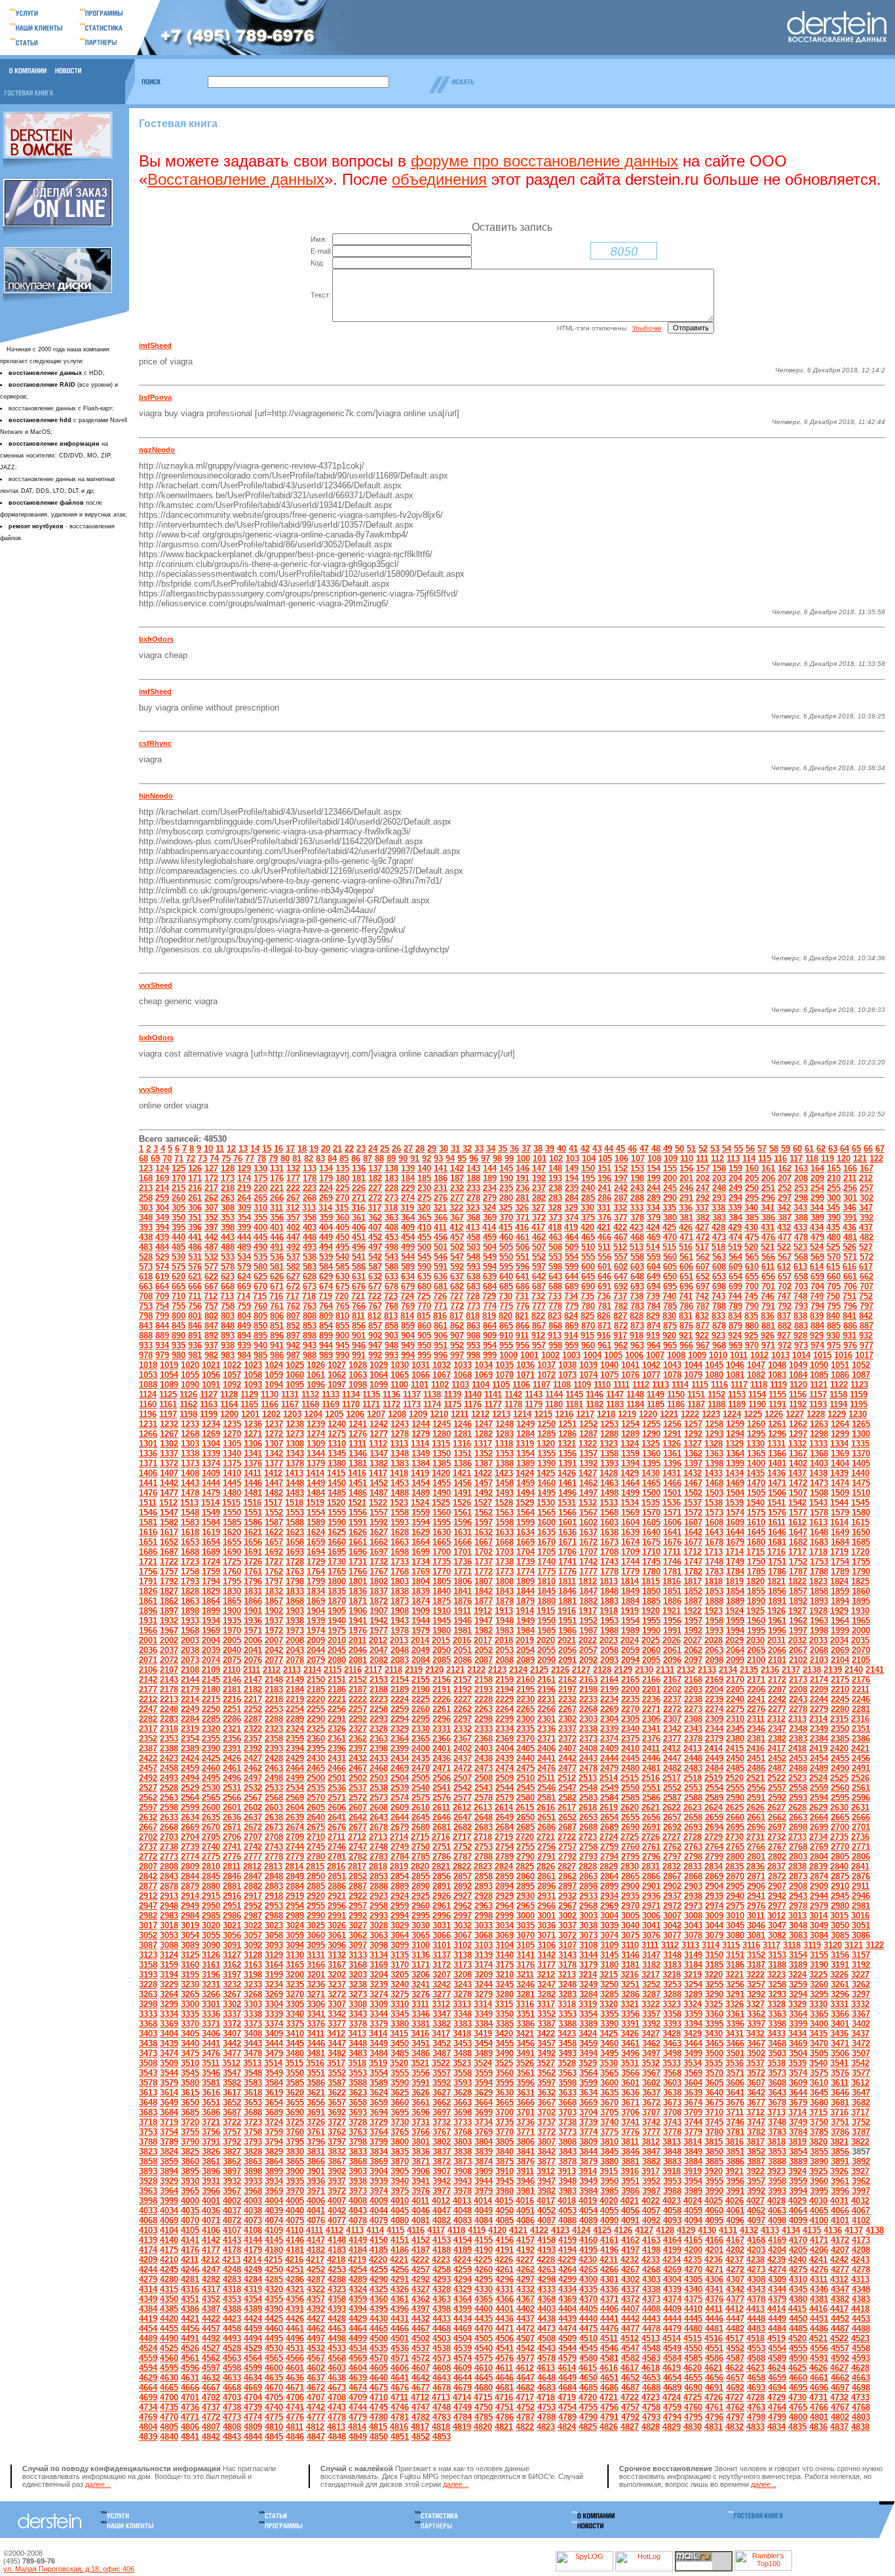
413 (473, 1227)
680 (424, 1286)
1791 (148, 1581)
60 (797, 1149)
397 (211, 1227)
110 (687, 1159)
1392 (588, 1463)
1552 (274, 1512)
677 (375, 1286)
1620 (232, 1532)
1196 (148, 1414)
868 (555, 1326)
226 (359, 1188)
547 (457, 1257)
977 (866, 1345)
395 (179, 1227)
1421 (462, 1473)
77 (250, 1159)
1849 (630, 1591)
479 (817, 1237)
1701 (463, 1552)
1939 (316, 1621)
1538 (714, 1503)
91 (415, 1159)
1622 (274, 1532)
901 (359, 1336)
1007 (655, 1355)
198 (637, 1178)
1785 (756, 1571)
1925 (755, 1611)
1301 (148, 1444)
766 (359, 1306)
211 (850, 1178)
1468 (714, 1483)
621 (195, 1277)
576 (195, 1267)
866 (523, 1326)
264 (244, 1198)
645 (588, 1277)
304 (162, 1208)
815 (424, 1316)
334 (653, 1208)
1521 (357, 1503)
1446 (253, 1483)
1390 (546, 1463)
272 (375, 1198)
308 (228, 1208)
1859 (840, 1591)
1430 (651, 1473)
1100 (399, 1385)
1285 (546, 1434)
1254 (630, 1424)
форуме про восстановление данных (544, 161)
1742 (588, 1562)
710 (179, 1296)
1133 (331, 1395)
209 (817, 1178)
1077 (651, 1375)
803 (228, 1316)
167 (866, 1168)
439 (162, 1237)
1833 (295, 1591)
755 (179, 1306)
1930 (860, 1611)
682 (457, 1286)
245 (670, 1188)
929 (817, 1336)
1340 (232, 1454)
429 (735, 1227)
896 (277, 1336)
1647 (798, 1532)
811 (358, 1316)
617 (866, 1267)
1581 (148, 1522)
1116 (719, 1385)
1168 (310, 1404)
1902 (274, 1611)
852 (293, 1326)
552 (539, 1257)
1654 (211, 1542)
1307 (274, 1444)
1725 (232, 1562)
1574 (735, 1512)
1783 (714, 1571)
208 (801, 1178)
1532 (588, 1503)
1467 (693, 1483)
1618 (190, 1532)
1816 (672, 1581)
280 (506, 1198)
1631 (463, 1532)
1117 (739, 1385)
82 (309, 1159)
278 (473, 1198)
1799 (316, 1581)
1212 (480, 1414)
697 (703, 1286)
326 (522, 1208)
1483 (295, 1493)
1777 (588, 1571)
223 (310, 1188)
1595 (442, 1522)
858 (391, 1326)
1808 (505, 1581)
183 (391, 1178)
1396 (672, 1463)
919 (653, 1336)
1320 (546, 1444)
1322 (588, 1444)
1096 (316, 1385)
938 (228, 1345)
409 (408, 1227)
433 (800, 1227)
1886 (672, 1601)
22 (349, 1149)
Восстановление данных (236, 179)
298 (801, 1198)
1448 (295, 1483)
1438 (818, 1473)
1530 (546, 1503)
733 (555, 1296)
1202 (271, 1414)
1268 (190, 1434)
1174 (432, 1404)
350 (179, 1218)
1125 (168, 1395)
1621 (253, 1532)
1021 (211, 1365)
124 (162, 1168)
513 (637, 1247)
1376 (253, 1463)
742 (702, 1296)
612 (784, 1267)
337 (702, 1208)
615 (833, 1267)
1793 (190, 1581)
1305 (232, 1444)
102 (556, 1159)
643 (555, 1277)
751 (849, 1296)
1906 (358, 1611)
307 (211, 1208)
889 (162, 1336)
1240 (337, 1424)
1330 (755, 1444)
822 (538, 1316)
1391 (567, 1463)
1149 (656, 1395)
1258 (714, 1424)
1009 (697, 1355)
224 (326, 1188)
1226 (774, 1414)
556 (604, 1257)
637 (457, 1277)
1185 (656, 1404)
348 (146, 1218)
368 (473, 1218)
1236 (253, 1424)
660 (834, 1277)
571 (850, 1257)
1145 (574, 1395)
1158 (838, 1395)
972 (785, 1345)
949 (408, 1345)
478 (801, 1237)
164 (817, 1168)
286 (604, 1198)
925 (751, 1336)
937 (211, 1345)
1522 (378, 1503)
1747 (693, 1562)
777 (539, 1306)
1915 (546, 1611)
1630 (442, 1532)
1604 (630, 1522)
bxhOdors (156, 639)
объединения (439, 179)
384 (735, 1218)
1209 (418, 1414)
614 (817, 1267)
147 (539, 1168)
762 (293, 1306)
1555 (337, 1512)
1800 (337, 1581)
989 (326, 1355)
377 (621, 1218)
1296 (777, 1434)
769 (408, 1306)
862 (457, 1326)
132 (293, 1168)
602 (621, 1267)
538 (310, 1257)
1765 (337, 1571)
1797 (274, 1581)
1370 (861, 1454)
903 (391, 1336)
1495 (546, 1493)
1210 (439, 1414)
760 (260, 1306)
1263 (819, 1424)
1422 (483, 1473)
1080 (714, 1375)
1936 (253, 1621)
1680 (756, 1542)
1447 (274, 1483)
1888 (714, 1601)
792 (785, 1306)
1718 (818, 1552)
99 (509, 1159)
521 (768, 1247)
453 (391, 1237)
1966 (148, 1630)
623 (228, 1277)
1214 (522, 1414)
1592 (379, 1522)
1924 (734, 1611)
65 (856, 1149)
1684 (840, 1542)
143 (473, 1168)
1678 (714, 1542)
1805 (442, 1581)
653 (719, 1277)
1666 (463, 1542)
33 (479, 1149)
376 (604, 1218)
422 (620, 1227)
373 (555, 1218)
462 (539, 1237)
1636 (567, 1532)
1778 (609, 1571)
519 (735, 1247)
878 (719, 1326)
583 (310, 1267)
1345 (337, 1454)
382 (703, 1218)
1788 (819, 1571)
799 (162, 1316)
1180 (554, 1404)
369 (490, 1218)
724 (407, 1296)
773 (473, 1306)
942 (293, 1345)
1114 (680, 1385)
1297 (798, 1434)
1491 (463, 1493)
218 (228, 1188)
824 (571, 1316)
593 (473, 1267)
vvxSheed (156, 985)
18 (302, 1149)
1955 (651, 1621)
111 (702, 1159)
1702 (484, 1552)
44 (609, 1149)
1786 (777, 1571)
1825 (860, 1581)
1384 (421, 1463)
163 (801, 1168)
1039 (588, 1365)
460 (506, 1237)
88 (379, 1159)
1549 (211, 1512)
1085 (819, 1375)
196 (604, 1178)
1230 (858, 1414)
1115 (700, 1385)
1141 (493, 1395)
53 (715, 1149)
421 (604, 1227)
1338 (190, 1454)
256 (850, 1188)
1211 (460, 1414)
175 (260, 1178)
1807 (484, 1581)
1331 (776, 1444)
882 (785, 1326)
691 (604, 1286)
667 (211, 1286)
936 (195, 1345)
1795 (232, 1581)
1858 (819, 1591)
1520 (336, 1503)
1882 (588, 1601)
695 (670, 1286)
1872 (379, 1601)
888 (146, 1336)
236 (523, 1188)
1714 (734, 1552)
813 (391, 1316)
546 (441, 1257)
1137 (412, 1395)
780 (588, 1306)
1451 (358, 1483)
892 (211, 1336)
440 (179, 1237)
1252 (588, 1424)
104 (589, 1159)
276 (441, 1198)
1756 (148, 1571)
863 (473, 1326)
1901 (253, 1611)
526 (849, 1247)
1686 (148, 1552)
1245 (442, 1424)
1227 (795, 1414)
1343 (295, 1454)
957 (539, 1345)
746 (768, 1296)
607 (703, 1267)
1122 (839, 1385)
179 (326, 1178)
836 (768, 1316)
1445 (232, 1483)
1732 (379, 1562)
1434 (734, 1473)
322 (456, 1208)
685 (506, 1286)
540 (342, 1257)
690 (588, 1286)
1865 (232, 1601)
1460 (546, 1483)
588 (391, 1267)
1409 (211, 1473)
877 (703, 1326)
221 (277, 1188)
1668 (505, 1542)
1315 (441, 1444)
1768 (400, 1571)
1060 (295, 1375)
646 (604, 1277)
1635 (546, 1532)
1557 (379, 1512)
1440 (860, 1473)
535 (260, 1257)
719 (325, 1296)
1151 (696, 1395)
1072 (546, 1375)
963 (637, 1345)
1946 (463, 1621)
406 (359, 1227)
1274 (316, 1434)
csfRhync (155, 743)
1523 (399, 1503)
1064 (379, 1375)
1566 (567, 1512)
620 (179, 1277)
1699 (421, 1552)
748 (800, 1296)
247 (703, 1188)
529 (162, 1257)
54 (727, 1149)
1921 (672, 1611)
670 (260, 1286)
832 (702, 1316)
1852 (693, 1591)
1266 (148, 1434)
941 (277, 1345)
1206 (355, 1414)
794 (817, 1306)
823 (555, 1316)
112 (717, 1159)
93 (438, 1159)
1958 (714, 1621)
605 (670, 1267)
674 (326, 1286)
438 (146, 1237)
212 (866, 1178)
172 (211, 1178)
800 (179, 1316)
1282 (484, 1434)
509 (572, 1247)
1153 (737, 1395)
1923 (714, 1611)
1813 (609, 1581)
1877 (484, 1601)
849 (244, 1326)
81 (297, 1159)
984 (244, 1355)
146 (523, 1168)
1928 (818, 1611)
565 (752, 1257)
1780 (651, 1571)
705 (834, 1286)
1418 (399, 1473)
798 (146, 1316)
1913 (504, 1611)
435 (833, 1227)
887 (866, 1326)
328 (555, 1208)
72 (191, 1159)
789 (735, 1306)
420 (587, 1227)
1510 (861, 1493)
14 (255, 1149)
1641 (672, 1532)
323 (473, 1208)
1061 (316, 1375)
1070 (505, 1375)
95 (462, 1159)
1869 (316, 1601)
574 (162, 1267)
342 (784, 1208)
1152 (716, 1395)
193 (555, 1178)
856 (359, 1326)
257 (866, 1188)
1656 (253, 1542)
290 (670, 1198)
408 (391, 1227)
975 (834, 1345)
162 (785, 1168)
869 (572, 1326)
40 (562, 1149)
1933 (190, 1621)
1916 (567, 1611)
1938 (295, 1621)
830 (669, 1316)
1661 (358, 1542)
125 (179, 1168)
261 (195, 1198)
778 (555, 1306)
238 (555, 1188)
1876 (463, 1601)
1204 (313, 1414)
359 (326, 1218)
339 (735, 1208)
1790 (861, 1571)
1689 (211, 1552)
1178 (513, 1404)
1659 (316, 1542)
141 (441, 1168)
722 (374, 1296)
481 (850, 1237)
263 (228, 1198)
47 (644, 1149)
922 (702, 1336)
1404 (840, 1463)
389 (817, 1218)
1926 (776, 1611)
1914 (525, 1611)
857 (375, 1326)
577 (211, 1267)
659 (817, 1277)
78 (261, 1159)
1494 (525, 1493)
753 (146, 1306)
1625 (337, 1532)
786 (686, 1306)
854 (326, 1326)
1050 (819, 1365)
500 (424, 1247)
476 (768, 1237)
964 (654, 1345)
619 (162, 1277)
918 (637, 1336)
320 (424, 1208)
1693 (295, 1552)
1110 (602, 1385)
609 (735, 1267)
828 (637, 1316)
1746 (672, 1562)
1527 (483, 1503)
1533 (609, 1503)
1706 (567, 1552)
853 (310, 1326)
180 (342, 1178)
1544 (839, 1503)
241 (604, 1188)
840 (833, 1316)
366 (441, 1218)
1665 (442, 1542)
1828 (190, 1591)
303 (146, 1208)
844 (162, 1326)
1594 (421, 1522)
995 (424, 1355)
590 (424, 1267)
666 (195, 1286)
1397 (693, 1463)
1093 (253, 1385)
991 (359, 1355)
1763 (295, 1571)
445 (260, 1237)
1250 (546, 1424)
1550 (232, 1512)
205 (752, 1178)
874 (654, 1326)
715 (260, 1296)
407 (375, 1227)
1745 (651, 1562)
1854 (735, 1591)
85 (344, 1159)
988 (310, 1355)
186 (441, 1178)
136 (359, 1168)
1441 (148, 1483)
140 (424, 1168)
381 (686, 1218)
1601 (567, 1522)
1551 (253, 1512)
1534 (630, 1503)
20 (326, 1149)
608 (719, 1267)
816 (440, 1316)
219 (244, 1188)
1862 (169, 1601)
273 (391, 1198)
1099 (379, 1385)
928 (800, 1336)
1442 (169, 1483)
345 (833, 1208)
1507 (798, 1493)
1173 (412, 1404)
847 (211, 1326)
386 (768, 1218)
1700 (442, 1552)
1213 (501, 1414)
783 (637, 1306)
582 (293, 1267)
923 (718, 1336)
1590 (337, 1522)
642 (539, 1277)
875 (670, 1326)
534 (244, 1257)
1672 (588, 1542)
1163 (209, 1404)
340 (751, 1208)
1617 (169, 1532)
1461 (567, 1483)
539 (326, 1257)
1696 (358, 1552)
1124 (148, 1395)
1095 (295, 1385)
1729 (316, 1562)
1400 (756, 1463)
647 (621, 1277)
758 (228, 1306)
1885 (651, 1601)
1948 (505, 1621)
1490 (442, 1493)
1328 (714, 1444)
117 (796, 1159)
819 (489, 1316)
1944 (421, 1621)
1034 (484, 1365)
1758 (190, 1571)
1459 (525, 1483)
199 (654, 1178)
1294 (735, 1434)
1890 (756, 1601)
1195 (859, 1404)
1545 (860, 1503)
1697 (379, 1552)
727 (456, 1296)
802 (211, 1316)
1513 (189, 1503)
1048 (777, 1365)
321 (440, 1208)
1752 (798, 1562)
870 (588, 1326)
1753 (819, 1562)
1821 (776, 1581)
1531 (567, 1503)
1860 (861, 1591)
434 (817, 1227)
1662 (379, 1542)
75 (226, 1159)
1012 (759, 1355)
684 (490, 1286)
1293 (714, 1434)
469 (654, 1237)
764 (326, 1306)
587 (375, 1267)
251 (768, 1188)
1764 (316, 1571)
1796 (253, 1581)
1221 (669, 1414)
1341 (253, 1454)
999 (490, 1355)
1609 (735, 1522)
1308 (295, 1444)
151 (604, 1168)
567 (785, 1257)
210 (834, 1178)
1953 (609, 1621)
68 (143, 1159)
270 (342, 1198)
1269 (211, 1434)
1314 (420, 1444)
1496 (567, 1493)
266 (277, 1198)
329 (571, 1208)
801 (195, 1316)
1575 (756, 1512)
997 (457, 1355)
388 (801, 1218)
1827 (169, 1591)
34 (491, 1149)
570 (834, 1257)
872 (621, 1326)
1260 (756, 1424)
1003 (571, 1355)
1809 (525, 1581)
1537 (693, 1503)
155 (670, 1168)
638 (473, 1277)
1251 (567, 1424)
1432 (693, 1473)
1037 (546, 1365)
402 (293, 1227)
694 (654, 1286)
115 (765, 1159)
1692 (274, 1552)
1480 (232, 1493)
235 (506, 1188)
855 (342, 1326)
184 (408, 1178)
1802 (379, 1581)
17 (290, 1149)
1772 (484, 1571)
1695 (337, 1552)
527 (866, 1247)
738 (637, 1296)
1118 (759, 1385)
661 (850, 1277)
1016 (843, 1355)
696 (686, 1286)
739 (653, 1296)
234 (490, 1188)
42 (585, 1149)
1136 (391, 1395)
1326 (672, 1444)
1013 (780, 1355)
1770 (442, 1571)
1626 (358, 1532)
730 (505, 1296)
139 (408, 1168)
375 (588, 1218)
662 (866, 1277)
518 (718, 1247)
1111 (621, 1385)
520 (751, 1247)
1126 (188, 1395)
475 (752, 1237)
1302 (169, 1444)
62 (821, 1149)
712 (211, 1296)
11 (220, 1149)
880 (752, 1326)
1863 (190, 1601)
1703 (505, 1552)
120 (844, 1159)
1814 (630, 1581)
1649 (840, 1532)
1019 (169, 1365)
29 (432, 1149)
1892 (798, 1601)
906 (441, 1336)
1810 (546, 1581)
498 (391, 1247)
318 (391, 1208)
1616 (148, 1532)
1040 (609, 1365)
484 (162, 1247)
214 (162, 1188)
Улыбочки (647, 328)
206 (768, 1178)
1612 (797, 1522)
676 (359, 1286)
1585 (232, 1522)
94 (450, 1159)
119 (828, 1159)
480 (834, 1237)
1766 (358, 1571)
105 (605, 1159)
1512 (168, 1503)
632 (375, 1277)
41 (573, 1149)
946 (359, 1345)
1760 (232, 1571)
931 (849, 1336)
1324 (630, 1444)
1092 (232, 1385)
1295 (756, 1434)
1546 (148, 1512)
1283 (505, 1434)
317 (374, 1208)
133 (310, 1168)
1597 (484, 1522)
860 (424, 1326)
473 (719, 1237)
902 (375, 1336)
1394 (630, 1463)
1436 (776, 1473)
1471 (777, 1483)
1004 (592, 1355)
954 (490, 1345)
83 (320, 1159)
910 (506, 1336)
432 (784, 1227)
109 (671, 1159)
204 (735, 1178)
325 (505, 1208)
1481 (253, 1493)
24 (373, 1149)
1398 (714, 1463)
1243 (400, 1424)
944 (326, 1345)
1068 (463, 1375)
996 (441, 1355)
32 (467, 1149)
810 (342, 1316)
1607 (693, 1522)
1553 (295, 1512)
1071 (525, 1375)
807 (293, 1316)
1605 (651, 1522)
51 (691, 1149)
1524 (420, 1503)
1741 (567, 1562)
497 (375, 1247)
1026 (316, 1365)
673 (310, 1286)
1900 (232, 1611)
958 (555, 1345)
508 (555, 1247)
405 (342, 1227)
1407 (169, 1473)
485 (179, 1247)
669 (244, 1286)
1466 (672, 1483)
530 (179, 1257)
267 (293, 1198)
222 (293, 1188)
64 (845, 1149)
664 (162, 1286)
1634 (525, 1532)
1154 (757, 1395)
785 (670, 1306)
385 (752, 1218)
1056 (211, 1375)
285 (588, 1198)
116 (780, 1159)
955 (506, 1345)
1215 (543, 1414)
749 (817, 1296)
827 (620, 1316)
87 (368, 1159)
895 (260, 1336)
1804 (421, 1581)
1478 (190, 1493)
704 (817, 1286)
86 (356, 1159)
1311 (357, 1444)
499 (408, 1247)
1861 (148, 1601)
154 (654, 1168)
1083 (777, 1375)
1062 (337, 1375)
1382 (379, 1463)
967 (703, 1345)
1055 (190, 1375)
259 (162, 1198)
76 (238, 1159)
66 (868, 1149)
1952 (588, 1621)
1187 (696, 1404)
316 (358, 1208)
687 (539, 1286)
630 (342, 1277)
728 (473, 1296)
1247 (484, 1424)
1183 (615, 1404)
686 (523, 1286)
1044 (693, 1365)
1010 (718, 1355)
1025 (295, 1365)
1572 (693, 1512)
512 (620, 1247)
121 (860, 1159)
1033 (463, 1365)
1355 (546, 1454)
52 (703, 1149)
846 (195, 1326)
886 (850, 1326)
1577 (798, 1512)
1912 (483, 1611)
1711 (672, 1552)
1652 (169, 1542)
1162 (188, 1404)
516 (686, 1247)
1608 (714, 1522)
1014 (801, 1355)
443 (228, 1237)
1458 (505, 1483)
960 (588, 1345)
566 (768, 1257)
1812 (588, 1581)
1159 (859, 1395)
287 (621, 1198)
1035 (505, 1365)
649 (654, 1277)
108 (654, 1159)
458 (473, 1237)
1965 (861, 1621)
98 (497, 1159)
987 (293, 1355)
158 (719, 1168)
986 (277, 1355)
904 (408, 1336)
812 (374, 1316)
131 (277, 1168)
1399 (735, 1463)
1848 (609, 1591)
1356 (567, 1454)
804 (244, 1316)
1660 (337, 1542)
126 (195, 1168)
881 (768, 1326)
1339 (211, 1454)
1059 (274, 1375)
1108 (562, 1385)
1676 (672, 1542)
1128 (229, 1395)
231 (441, 1188)
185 (424, 1178)
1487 (379, 1493)
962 (621, 1345)
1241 (358, 1424)
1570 (651, 1512)
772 (457, 1306)
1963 (819, 1621)
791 (768, 1306)
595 (506, 1267)
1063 (358, 1375)
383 (719, 1218)
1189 (737, 1404)
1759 (211, 1571)
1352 (484, 1454)
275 (424, 1198)
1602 (588, 1522)
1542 (797, 1503)
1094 (274, 1385)
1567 (588, 1512)
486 (195, 1247)
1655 (232, 1542)
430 (751, 1227)
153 (637, 1168)
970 (752, 1345)
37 (526, 1149)
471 (686, 1237)
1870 (337, 1601)
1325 (651, 1444)
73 (202, 1159)
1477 (169, 1493)
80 (285, 1159)
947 (375, 1345)
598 (555, 1267)
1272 (274, 1434)
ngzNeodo (157, 450)
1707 (588, 1552)
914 (571, 1336)
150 (588, 1168)
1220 (648, 1414)
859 (408, 1326)
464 (572, 1237)
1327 (693, 1444)
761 (277, 1306)
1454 (421, 1483)
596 (523, 1267)
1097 (337, 1385)
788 (719, 1306)
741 (686, 1296)
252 (785, 1188)
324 (489, 1208)
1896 (148, 1611)
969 (735, 1345)
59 (786, 1149)
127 (211, 1168)
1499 (630, 1493)
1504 (735, 1493)
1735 (442, 1562)
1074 (588, 1375)
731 (522, 1296)
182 (375, 1178)
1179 (534, 1404)
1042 (651, 1365)
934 (162, 1345)
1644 (735, 1532)
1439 (839, 1473)
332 (620, 1208)
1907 (379, 1611)
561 (686, 1257)
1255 (651, 1424)
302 (866, 1198)
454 (408, 1237)
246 (686, 1188)
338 (718, 1208)
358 (310, 1218)
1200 (229, 1414)
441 (195, 1237)
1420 (441, 1473)
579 (244, 1267)
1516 (252, 1503)
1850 (651, 1591)
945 (342, 1345)
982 (211, 1355)
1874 (421, 1601)
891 (195, 1336)
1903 (295, 1611)
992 (375, 1355)
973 (801, 1345)
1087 (861, 1375)
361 (359, 1218)
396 (195, 1227)
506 (523, 1247)
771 (441, 1306)
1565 (546, 1512)
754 (162, 1306)
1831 (253, 1591)
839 (817, 1316)
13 (243, 1149)
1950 (546, 1621)
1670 (546, 1542)
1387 (484, 1463)
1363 (714, 1454)
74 (214, 1159)
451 (359, 1237)
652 (703, 1277)
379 (654, 1218)
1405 (861, 1463)
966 (686, 1345)
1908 (400, 1611)
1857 (798, 1591)
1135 (371, 1395)
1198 (188, 1414)
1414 (315, 1473)
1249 (525, 1424)
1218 (606, 1414)
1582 (169, 1522)
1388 (505, 1463)
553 (555, 1257)
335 (669, 1208)
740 (669, 1296)
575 (179, 1267)
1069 (484, 1375)
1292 (693, 1434)
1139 (452, 1395)
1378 (295, 1463)
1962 (798, 1621)
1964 (840, 1621)
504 (490, 1247)
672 (293, 1286)
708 (146, 1296)
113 (733, 1159)
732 (538, 1296)
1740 (546, 1562)
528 (146, 1257)
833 (718, 1316)
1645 (756, 1532)
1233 (190, 1424)
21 (337, 1149)
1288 (609, 1434)
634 (408, 1277)
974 (817, 1345)
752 (866, 1296)
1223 (711, 1414)
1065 (400, 1375)
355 (260, 1218)
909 (490, 1336)
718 (309, 1296)
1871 (358, 1601)
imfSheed (155, 345)
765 (342, 1306)
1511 (148, 1503)
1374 (211, 1463)
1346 (358, 1454)
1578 (819, 1512)
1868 (295, 1601)
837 (784, 1316)
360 (342, 1218)
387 (785, 1218)
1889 (735, 1601)
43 (597, 1149)
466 (604, 1237)
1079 (693, 1375)
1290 (651, 1434)
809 (326, 1316)
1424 (525, 1473)
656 (768, 1277)
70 (167, 1159)
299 (817, 1198)
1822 (797, 1581)
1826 (148, 1591)
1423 (504, 1473)
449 (326, 1237)
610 (752, 1267)
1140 (473, 1395)
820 (505, 1316)
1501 (672, 1493)
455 (424, 1237)
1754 (840, 1562)
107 (638, 1159)
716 (276, 1296)
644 (572, 1277)
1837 (379, 1591)
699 (735, 1286)
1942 (379, 1621)
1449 (316, 1483)
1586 (253, 1522)
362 (375, 1218)
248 (719, 1188)
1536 (672, 1503)
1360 (651, 1454)
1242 (379, 1424)
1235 (232, 1424)
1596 (463, 1522)
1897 (169, 1611)
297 (785, 1198)
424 (653, 1227)
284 (572, 1198)
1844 (525, 1591)
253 (801, 1188)
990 (342, 1355)
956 (523, 1345)
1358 (609, 1454)
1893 (819, 1601)
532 (211, 1257)
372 (539, 1218)
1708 (609, 1552)
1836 (358, 1591)
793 (801, 1306)
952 (457, 1345)
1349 (421, 1454)
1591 (358, 1522)
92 (427, 1159)
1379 (316, 1463)
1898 (190, 1611)
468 (637, 1237)
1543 (818, 1503)
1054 (169, 1375)
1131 (290, 1395)
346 (849, 1208)
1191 (777, 1404)
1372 (169, 1463)
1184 (635, 1404)
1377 (274, 1463)
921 (686, 1336)
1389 (525, 1463)
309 (244, 1208)
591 (441, 1267)
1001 (529, 1355)
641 (523, 1277)
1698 (400, 1552)
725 (424, 1296)
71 (179, 1159)
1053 (148, 1375)
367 (457, 1218)
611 (768, 1267)
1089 (169, 1385)
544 (408, 1257)
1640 (651, 1532)
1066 (421, 1375)
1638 (609, 1532)
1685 (861, 1542)
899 (326, 1336)
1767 (379, 1571)
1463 (609, 1483)
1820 (755, 1581)
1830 (232, 1591)
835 (751, 1316)
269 (326, 1198)
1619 (211, 1532)
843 (146, 1326)
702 (785, 1286)
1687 (169, 1552)
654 (735, 1277)
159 (735, 1168)
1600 (546, 1522)
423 (637, 1227)
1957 (693, 1621)
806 (277, 1316)
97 (486, 1159)
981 (195, 1355)
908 (473, 1336)
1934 (211, 1621)
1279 (421, 1434)
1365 (756, 1454)
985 (260, 1355)
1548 (190, 1512)
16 (278, 1149)
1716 (776, 1552)
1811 (567, 1581)
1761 (253, 1571)
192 (539, 1178)
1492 (484, 1493)
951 (441, 1345)
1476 (148, 1493)
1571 (672, 1512)
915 (587, 1336)
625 (260, 1277)
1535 (651, 1503)
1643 (714, 1532)
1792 (169, 1581)
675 (342, 1286)
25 (385, 1149)
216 (195, 1188)
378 (637, 1218)
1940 (337, 1621)
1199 (209, 1414)
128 (228, 1168)
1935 (232, 1621)
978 (146, 1355)
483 (146, 1247)
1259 (735, 1424)
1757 (169, 1571)
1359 (630, 1454)
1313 (399, 1444)
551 (523, 1257)
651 (686, 1277)
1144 (554, 1395)
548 (473, 1257)
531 (195, 1257)
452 (375, 1237)
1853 (714, 1591)
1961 (777, 1621)
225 (342, 1188)
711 (195, 1296)
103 (572, 1159)
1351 (463, 1454)
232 (457, 1188)
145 (506, 1168)
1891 (777, 1601)
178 (310, 1178)
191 (523, 1178)
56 (750, 1149)
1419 (420, 1473)
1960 (756, 1621)
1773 (505, 1571)
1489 (421, 1493)
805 (260, 1316)
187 (457, 1178)
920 (669, 1336)
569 (817, 1257)
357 (293, 1218)
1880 (546, 1601)
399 (244, 1227)
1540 (755, 1503)
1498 (609, 1493)
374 (572, 1218)
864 (490, 1326)
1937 (274, 1621)
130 (260, 1168)
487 (211, 1247)
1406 (148, 1473)
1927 (797, 1611)
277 (457, 1198)
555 (588, 1257)
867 (539, 1326)
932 (866, 1336)
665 (179, 1286)
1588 (295, 1522)
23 (361, 1149)
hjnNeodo (156, 796)
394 (162, 1227)
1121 (819, 1385)
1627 (379, 1532)
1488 (400, 1493)
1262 (798, 1424)
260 (179, 1198)
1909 (421, 1611)
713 (227, 1296)
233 (473, 1188)
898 (310, 1336)
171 (195, 1178)
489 (244, 1247)
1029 (379, 1365)
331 (604, 1208)
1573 (714, 1512)
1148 (635, 1395)
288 (637, 1198)
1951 (567, 1621)
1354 (525, 1454)
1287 (588, 1434)
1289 (630, 1434)
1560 (442, 1512)
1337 (169, 1454)
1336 (148, 1454)
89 (391, 1159)
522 (784, 1247)
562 (703, 1257)
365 (424, 1218)
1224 (732, 1414)
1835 (337, 1591)
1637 (588, 1532)
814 (407, 1316)
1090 (190, 1385)
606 (686, 1267)
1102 (440, 1385)
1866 (253, 1601)
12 (231, 1149)
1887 (693, 1601)
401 (277, 1227)
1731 (358, 1562)
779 (572, 1306)
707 (866, 1286)
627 (293, 1277)
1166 (270, 1404)
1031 (421, 1365)
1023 (253, 1365)
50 (679, 1149)
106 (621, 1159)
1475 (861, 1483)
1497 (588, 1493)
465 (588, 1237)
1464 (630, 1483)
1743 (609, 1562)
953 (473, 1345)
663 (146, 1286)
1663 (400, 1542)
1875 (442, 1601)
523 (800, 1247)
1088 (148, 1385)
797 (866, 1306)
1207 (376, 1414)
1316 (462, 1444)
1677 (693, 1542)
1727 (274, 1562)
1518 (294, 1503)
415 (505, 1227)
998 (473, 1355)
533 (228, 1257)
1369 (840, 1454)
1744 (630, 1562)
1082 (756, 1375)
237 (539, 1188)
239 (572, 1188)
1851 (672, 1591)
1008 (676, 1355)
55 (738, 1149)
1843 (505, 1591)
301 (850, 1198)
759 (244, 1306)
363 (391, 1218)
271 (359, 1198)
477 (785, 1237)
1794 (211, 1581)
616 (849, 1267)
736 (604, 1296)
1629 (421, 1532)
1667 (484, 1542)
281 (523, 1198)
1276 (358, 1434)
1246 (463, 1424)
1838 (400, 1591)
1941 (358, 1621)
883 (801, 1326)
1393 (609, 1463)
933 (146, 1345)
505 (506, 1247)
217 (211, 1188)
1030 (400, 1365)
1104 (481, 1385)
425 (669, 1227)
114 (749, 1159)
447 (293, 1237)
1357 (588, 1454)
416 (522, 1227)
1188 (716, 1404)
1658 (295, 1542)
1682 (798, 1542)
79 (273, 1159)
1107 (542, 1385)
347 (866, 1208)
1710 (651, 1552)
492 (293, 1247)
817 (456, 1316)
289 (654, 1198)
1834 (316, 1591)
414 (489, 1227)
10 (208, 1149)
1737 (484, 1562)
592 (457, 1267)
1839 (421, 1591)
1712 (693, 1552)
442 (211, 1237)
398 (228, 1227)
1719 (839, 1552)
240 (588, 1188)
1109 (582, 1385)
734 (571, 1296)
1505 (756, 1493)
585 (342, 1267)
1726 (253, 1562)
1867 (274, 1601)
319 (407, 1208)
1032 (442, 1365)
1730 (337, 1562)
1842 (484, 1591)
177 (293, 1178)
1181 (574, 1404)
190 (506, 1178)
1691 (253, 1552)
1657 (274, 1542)
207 (785, 1178)
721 (358, 1296)
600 (588, 1267)
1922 (693, 1611)
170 (179, 1178)
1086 (840, 1375)
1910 (442, 1611)
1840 (442, 1591)
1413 (294, 1473)
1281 (463, 1434)
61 (809, 1149)
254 (817, 1188)
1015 (822, 1355)
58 (774, 1149)
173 (228, 1178)
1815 (651, 1581)
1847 (588, 1591)
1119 (778, 1385)
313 (309, 1208)
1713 (714, 1552)
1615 (860, 1522)
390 (834, 1218)
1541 (776, 1503)
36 (514, 1149)
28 (420, 1149)
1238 (295, 1424)
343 (800, 1208)
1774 (525, 1571)
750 (833, 1296)
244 (654, 1188)
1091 (211, 1385)
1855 (756, 1591)
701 (768, 1286)
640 (506, 1277)
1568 (609, 1512)
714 (243, 1296)
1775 (546, 1571)
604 (654, 1267)
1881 (567, 1601)
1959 (735, 1621)
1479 (211, 1493)
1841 (463, 1591)
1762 (274, 1571)
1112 (641, 1385)
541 (359, 1257)
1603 (609, 1522)
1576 (777, 1512)
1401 (777, 1463)
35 (503, 1149)
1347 (379, 1454)
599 (572, 1267)
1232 (169, 1424)
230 (424, 1188)
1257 (693, 1424)
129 (244, 1168)
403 (310, 1227)
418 (555, 1227)
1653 (190, 1542)
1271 (253, 1434)
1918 (609, 1611)
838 (800, 1316)
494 (326, 1247)
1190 (757, 1404)
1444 (211, 1483)
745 (751, 1296)
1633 (505, 1532)
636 (441, 1277)
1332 (797, 1444)
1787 (798, 1571)
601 (604, 1267)
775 (506, 1306)
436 (849, 1227)
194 (572, 1178)
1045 (714, 1365)
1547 (169, 1512)
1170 (351, 1404)
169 (162, 1178)
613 (800, 1267)
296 (768, 1198)
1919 (630, 1611)
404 (326, 1227)
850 (260, 1326)
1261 (777, 1424)
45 (620, 1149)
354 (244, 1218)
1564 (525, 1512)
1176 (473, 1404)
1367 (798, 1454)
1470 (756, 1483)
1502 (693, 1493)
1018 (148, 1365)
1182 (595, 1404)
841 (849, 1316)
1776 (567, 1571)
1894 (840, 1601)
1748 (714, 1562)
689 (572, 1286)
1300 (861, 1434)
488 (228, 1247)
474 (735, 1237)
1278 (400, 1434)
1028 (358, 1365)
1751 (777, 1562)
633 (391, 1277)
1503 (714, 1493)
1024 (274, 1365)
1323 (609, 1444)
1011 (739, 1355)
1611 (777, 1522)
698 (719, 1286)
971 (768, 1345)
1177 (493, 1404)
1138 (432, 1395)
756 (195, 1306)
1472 (798, 1483)
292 (703, 1198)
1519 (315, 1503)
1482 (274, 1493)
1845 (546, 1591)
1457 (484, 1483)
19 (314, 1149)
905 (424, 1336)
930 (833, 1336)
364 (408, 1218)
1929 (839, 1611)
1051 (840, 1365)
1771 (463, 1571)
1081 (735, 1375)
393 (146, 1227)
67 (880, 1149)
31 (455, 1149)
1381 (358, 1463)
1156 (798, 1395)
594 (490, 1267)
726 (440, 1296)
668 (228, 1286)
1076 (630, 1375)
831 (686, 1316)
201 (686, 1178)
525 (833, 1247)
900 (342, 1336)
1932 (169, 1621)
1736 (463, 1562)
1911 (462, 1611)
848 (228, 1326)
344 (817, 1208)
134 (326, 1168)
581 (277, 1267)
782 (621, 1306)
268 (310, 1198)
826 (604, 1316)
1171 (371, 1404)
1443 (190, 1483)
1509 (840, 1493)
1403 (819, 1463)
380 (670, 1218)
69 (155, 1159)
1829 (211, 1591)
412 (456, 1227)
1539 (734, 1503)
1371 (148, 1463)
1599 (525, 1522)
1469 (735, 1483)
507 (539, 1247)
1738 (505, 1562)
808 (310, 1316)
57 (762, 1149)
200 (670, 1178)
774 (490, 1306)
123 (146, 1168)
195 (588, 1178)
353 (228, 1218)
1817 (693, 1581)
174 (244, 1178)
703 (801, 1286)
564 (735, 1257)
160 (752, 1168)
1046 (735, 1365)
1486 (358, 1493)
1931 (148, 1621)
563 (719, 1257)
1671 (567, 1542)
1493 (505, 1493)
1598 (505, 1522)
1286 (567, 1434)
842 (866, 1316)
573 (146, 1267)
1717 (797, 1552)
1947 (484, 1621)
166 (850, 1168)
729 (489, 1296)
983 (228, 1355)
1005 (613, 1355)
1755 (861, 1562)
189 (490, 1178)
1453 (400, 1483)
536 (277, 1257)
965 (670, 1345)
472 (703, 1237)
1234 (211, 1424)
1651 (148, 1542)
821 (522, 1316)
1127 (209, 1395)
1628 (400, 1532)
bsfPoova (155, 397)
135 (342, 1168)
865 (506, 1326)
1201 (250, 1414)
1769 (421, 1571)
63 (833, 1149)
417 (538, 1227)
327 (538, 1208)
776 (523, 1306)
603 (637, 1267)
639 (490, 1277)
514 (653, 1247)
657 (785, 1277)
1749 (735, 1562)
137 (375, 1168)
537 (293, 1257)
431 (768, 1227)
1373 (190, 1463)
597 (539, 1267)
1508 (819, 1493)
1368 (819, 1454)
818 (473, 1316)
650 (670, 1277)
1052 (861, 1365)
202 (703, 1178)
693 (637, 1286)
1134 (351, 1395)
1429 (630, 1473)
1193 (818, 1404)
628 (310, 1277)
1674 (630, 1542)
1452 (379, 1483)
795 (834, 1306)
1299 (840, 1434)
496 (359, 1247)
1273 (295, 1434)
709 (162, 1296)
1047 (756, 1365)
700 (752, 1286)
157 (703, 1168)
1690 (232, 1552)
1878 (505, 1601)
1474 (840, 1483)
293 (719, 1198)
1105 (501, 1385)
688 (555, 1286)
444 (244, 1237)
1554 (316, 1512)
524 (817, 1247)
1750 (756, 1562)
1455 (442, 1483)
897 (293, 1336)
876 (686, 1326)
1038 (567, 1365)
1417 (378, 1473)
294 (735, 1198)
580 (260, 1267)
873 (637, 1326)
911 (522, 1336)
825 (587, 1316)
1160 (148, 1404)
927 (784, 1336)
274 (408, 1198)
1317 (483, 1444)
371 (523, 1218)
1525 (441, 1503)
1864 (211, 1601)
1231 (148, 1424)
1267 (169, 1434)
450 (342, 1237)
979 (162, 1355)
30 (444, 1149)
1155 (777, 1395)
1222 (690, 1414)
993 (391, 1355)
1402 (798, 1463)
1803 (400, 1581)
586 (359, 1267)
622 (211, 1277)
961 (604, 1345)
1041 (630, 1365)
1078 (672, 1375)
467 (621, 1237)
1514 (210, 1503)
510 (588, 1247)
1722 (169, 1562)
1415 (336, 1473)
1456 (463, 1483)
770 (424, 1306)
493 (310, 1247)
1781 (672, 1571)
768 (391, 1306)
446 (277, 1237)
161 (768, 1168)
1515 (231, 1503)
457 (457, 1237)
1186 (676, 1404)
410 (424, 1227)
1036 (525, 1365)
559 (654, 1257)
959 (572, 1345)
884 (817, 1326)
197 (621, 1178)
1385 (442, 1463)
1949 (525, 1621)
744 (735, 1296)
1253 (609, 1424)
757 (211, 1306)
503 (473, 1247)
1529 (525, 1503)
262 (211, 1198)
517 (702, 1247)
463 (555, 1237)
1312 (378, 1444)
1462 (588, 1483)
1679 (735, 1542)
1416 (357, 1473)
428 (718, 1227)
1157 (818, 1395)
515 (669, 1247)
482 (866, 1237)
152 (621, 1168)
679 (408, 1286)
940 (260, 1345)
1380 (337, 1463)
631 (359, 1277)
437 (866, 1227)
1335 (860, 1444)
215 (179, 1188)
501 (441, 1247)
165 (834, 1168)
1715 (755, 1552)
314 (325, 1208)
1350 (442, 1454)
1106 (521, 1385)
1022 (232, 1365)
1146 (595, 1395)
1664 (421, 1542)
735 (587, 1296)
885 (834, 1326)
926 (768, 1336)
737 (620, 1296)
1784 (735, 1571)
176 (277, 1178)
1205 (334, 1414)
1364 (735, 1454)
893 (228, 1336)
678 (391, 1286)
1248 (505, 1424)
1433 (714, 1473)
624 (244, 1277)
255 (834, 1188)
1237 (274, 1424)
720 (342, 1296)
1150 (676, 1395)
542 (375, 1257)
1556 (358, 1512)
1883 (609, 1601)
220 (260, 1188)
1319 (525, 1444)
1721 (148, 1562)
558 (637, 1257)
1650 (861, 1532)
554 (572, 1257)
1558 (400, 1512)
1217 (585, 1414)
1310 (337, 1444)
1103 (460, 1385)
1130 (270, 1395)
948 (391, 1345)
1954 (630, 1621)
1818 (714, 1581)
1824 (839, 1581)
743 (718, 1296)
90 (403, 1159)
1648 (819, 1532)
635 (424, 1277)
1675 (651, 1542)
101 (540, 1159)
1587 (274, 1522)
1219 (627, 1414)
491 (277, 1247)
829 (653, 1316)
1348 (400, 1454)
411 (440, 1227)
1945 (442, 1621)
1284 (525, 1434)
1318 (504, 1444)
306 (195, 1208)
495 (342, 1247)
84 (332, 1159)
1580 (861, 1512)
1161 (168, 1404)
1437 (797, 1473)
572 (866, 1257)
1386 (463, 1463)
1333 (818, 1444)
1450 (337, 1483)
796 (850, 1306)
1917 (588, 1611)
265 (260, 1198)
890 (179, 1336)
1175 (452, 1404)
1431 (672, 1473)
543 (391, 1257)
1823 (818, 1581)
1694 (316, 1552)
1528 (504, 1503)
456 (441, 1237)
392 (866, 1218)
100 (523, 1159)
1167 (290, 1404)
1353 (505, 1454)
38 (538, 1149)
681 (441, 1286)
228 (391, 1188)
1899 (211, 1611)
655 (752, 1277)
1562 (484, 1512)
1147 (615, 1395)
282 (539, 1198)
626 (277, 1277)
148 (555, 1168)
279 (490, 1198)
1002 (550, 1355)
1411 (253, 1473)
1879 (525, 1601)
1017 (864, 1355)
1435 (755, 1473)
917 (620, 1336)
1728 (295, 1562)
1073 (567, 1375)
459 (490, 1237)
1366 (777, 1454)
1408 (190, 1473)
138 (391, 1168)
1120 (798, 1385)
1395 (651, 1463)
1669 (525, 1542)
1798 (295, 1581)
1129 (249, 1395)
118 (812, 1159)
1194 (838, 1404)
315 (342, 1208)
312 (293, 1208)
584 (326, 1267)
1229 (837, 1414)
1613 (818, 1522)
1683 (819, 1542)
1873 (400, 1601)
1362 (693, 1454)
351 (195, 1218)
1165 (249, 1404)
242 (621, 1188)
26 (396, 1149)
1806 (463, 1581)
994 (408, 1355)
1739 (525, 1562)
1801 (358, 1581)
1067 (442, 1375)
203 (719, 1178)
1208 (397, 1414)
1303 (190, 1444)
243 (637, 1188)
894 (244, 1336)
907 (457, 1336)
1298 (819, 1434)
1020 (190, 1365)
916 (604, 1336)
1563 (505, 1512)
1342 (274, 1454)
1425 (546, 1473)
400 (260, 1227)
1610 (756, 1522)
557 (621, 1257)
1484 (316, 1493)
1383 (400, 1463)
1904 (316, 1611)
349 (162, 1218)
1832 (274, 1591)
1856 (777, 1591)
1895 (861, 1601)
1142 (513, 1395)
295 (752, 1198)
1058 (253, 1375)
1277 (379, 1434)
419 (571, 1227)
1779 (630, 1571)
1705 (546, 1552)
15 (267, 1149)
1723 (190, 1562)
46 (632, 1149)
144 (490, 1168)
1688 (190, 1552)
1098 (358, 1385)
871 (604, 1326)
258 (146, 1198)
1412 (273, 1473)
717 (293, 1296)
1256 (672, 1424)
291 (686, 1198)
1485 (337, 1493)
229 (408, 1188)
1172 (391, 1404)
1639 (630, 1532)
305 (179, 1208)
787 (703, 1306)
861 (441, 1326)
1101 (420, 1385)
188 (473, 1178)
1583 (190, 1522)
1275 (337, 1434)
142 (457, 1168)
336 (686, 1208)
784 (654, 1306)
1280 (442, 1434)
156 (686, 1168)
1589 (316, 1522)
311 (276, 1208)
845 (179, 1326)
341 (768, 1208)
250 (752, 1188)
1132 (310, 1395)
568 (801, 1257)
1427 (588, 1473)
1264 (840, 1424)
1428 (609, 1473)
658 (801, 1277)
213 (146, 1188)
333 (637, 1208)
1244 (421, 1424)
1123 (859, 1385)
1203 (292, 1414)
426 (686, 1227)
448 (310, 1237)
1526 (462, 1503)
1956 (672, 1621)
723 (391, 1296)
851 (277, 1326)
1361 (672, 1454)
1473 (819, 1483)
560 (670, 1257)
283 (555, 1198)
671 (277, 1286)
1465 (651, 1483)
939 (244, 1345)
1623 (295, 1532)
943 (310, 1345)
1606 (672, 1522)
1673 (609, 1542)
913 (555, 1336)
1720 (860, 1552)
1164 (229, 1404)
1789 (840, 1571)
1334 (839, 1444)
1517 (273, 1503)
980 (179, 1355)
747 (784, 1296)
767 (375, 1306)
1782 (693, 1571)
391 (850, 1218)
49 (668, 1149)
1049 (798, 1365)
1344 (316, 1454)
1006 (634, 1355)
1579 (840, 1512)
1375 (232, 1463)
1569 (630, 1512)
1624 (316, 1532)
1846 (567, 1591)
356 (277, 1218)
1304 (211, 1444)
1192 (798, 1404)
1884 (630, 1601)
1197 (168, 1414)
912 (538, 1336)
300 (834, 1198)
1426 (567, 1473)
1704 (525, 1552)
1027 (337, 1365)
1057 (232, 1375)
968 (719, 1345)
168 (146, 1178)
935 (179, 1345)
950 (424, 1345)
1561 (463, 1512)
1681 (777, 1542)
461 (523, 1237)
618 (146, 1277)
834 (735, 1316)
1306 (253, 1444)
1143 (534, 1395)
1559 (421, 1512)
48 (656, 1149)
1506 (777, 1493)
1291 (672, 1434)
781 (604, 1306)
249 (735, 1188)
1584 (211, 1522)
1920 (651, 1611)
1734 (421, 1562)
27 (408, 1149)
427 (702, 1227)
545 (424, 1257)
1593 (400, 1522)
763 (310, 1306)
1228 (816, 1414)
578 (228, 1267)
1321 (567, 1444)
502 (457, 1247)
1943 (400, 1621)
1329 (734, 1444)
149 (572, 1168)
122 (876, 1159)
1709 (630, 1552)
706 (850, 1286)
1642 (693, 1532)
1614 (839, 1522)
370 (506, 1218)
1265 (861, 1424)
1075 (609, 1375)
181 (359, 1178)
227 (375, 1188)
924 (735, 1336)
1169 (331, 1404)
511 (604, 1247)
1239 (316, 1424)
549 (490, 1257)
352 (211, 1218)
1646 (777, 1532)
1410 (232, 1473)
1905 (337, 1611)
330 (587, 1208)
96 (474, 1159)
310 (260, 1208)
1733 (400, 1562)
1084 (798, 1375)
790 (752, 1306)
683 (473, 1286)
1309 (316, 1444)
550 (506, 1257)
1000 (508, 1355)
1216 (564, 1414)
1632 (484, 1532)
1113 (660, 1385)
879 (735, 1326)
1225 (753, 1414)
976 (850, 1345)
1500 (651, 1493)
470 (670, 1237)
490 (260, 1247)
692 (621, 1286)
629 (326, 1277)
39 (550, 1149)
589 (408, 1267)
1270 (232, 1434)
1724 (211, 1562)
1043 (672, 1365)
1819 (734, 1581)
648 (637, 1277)
